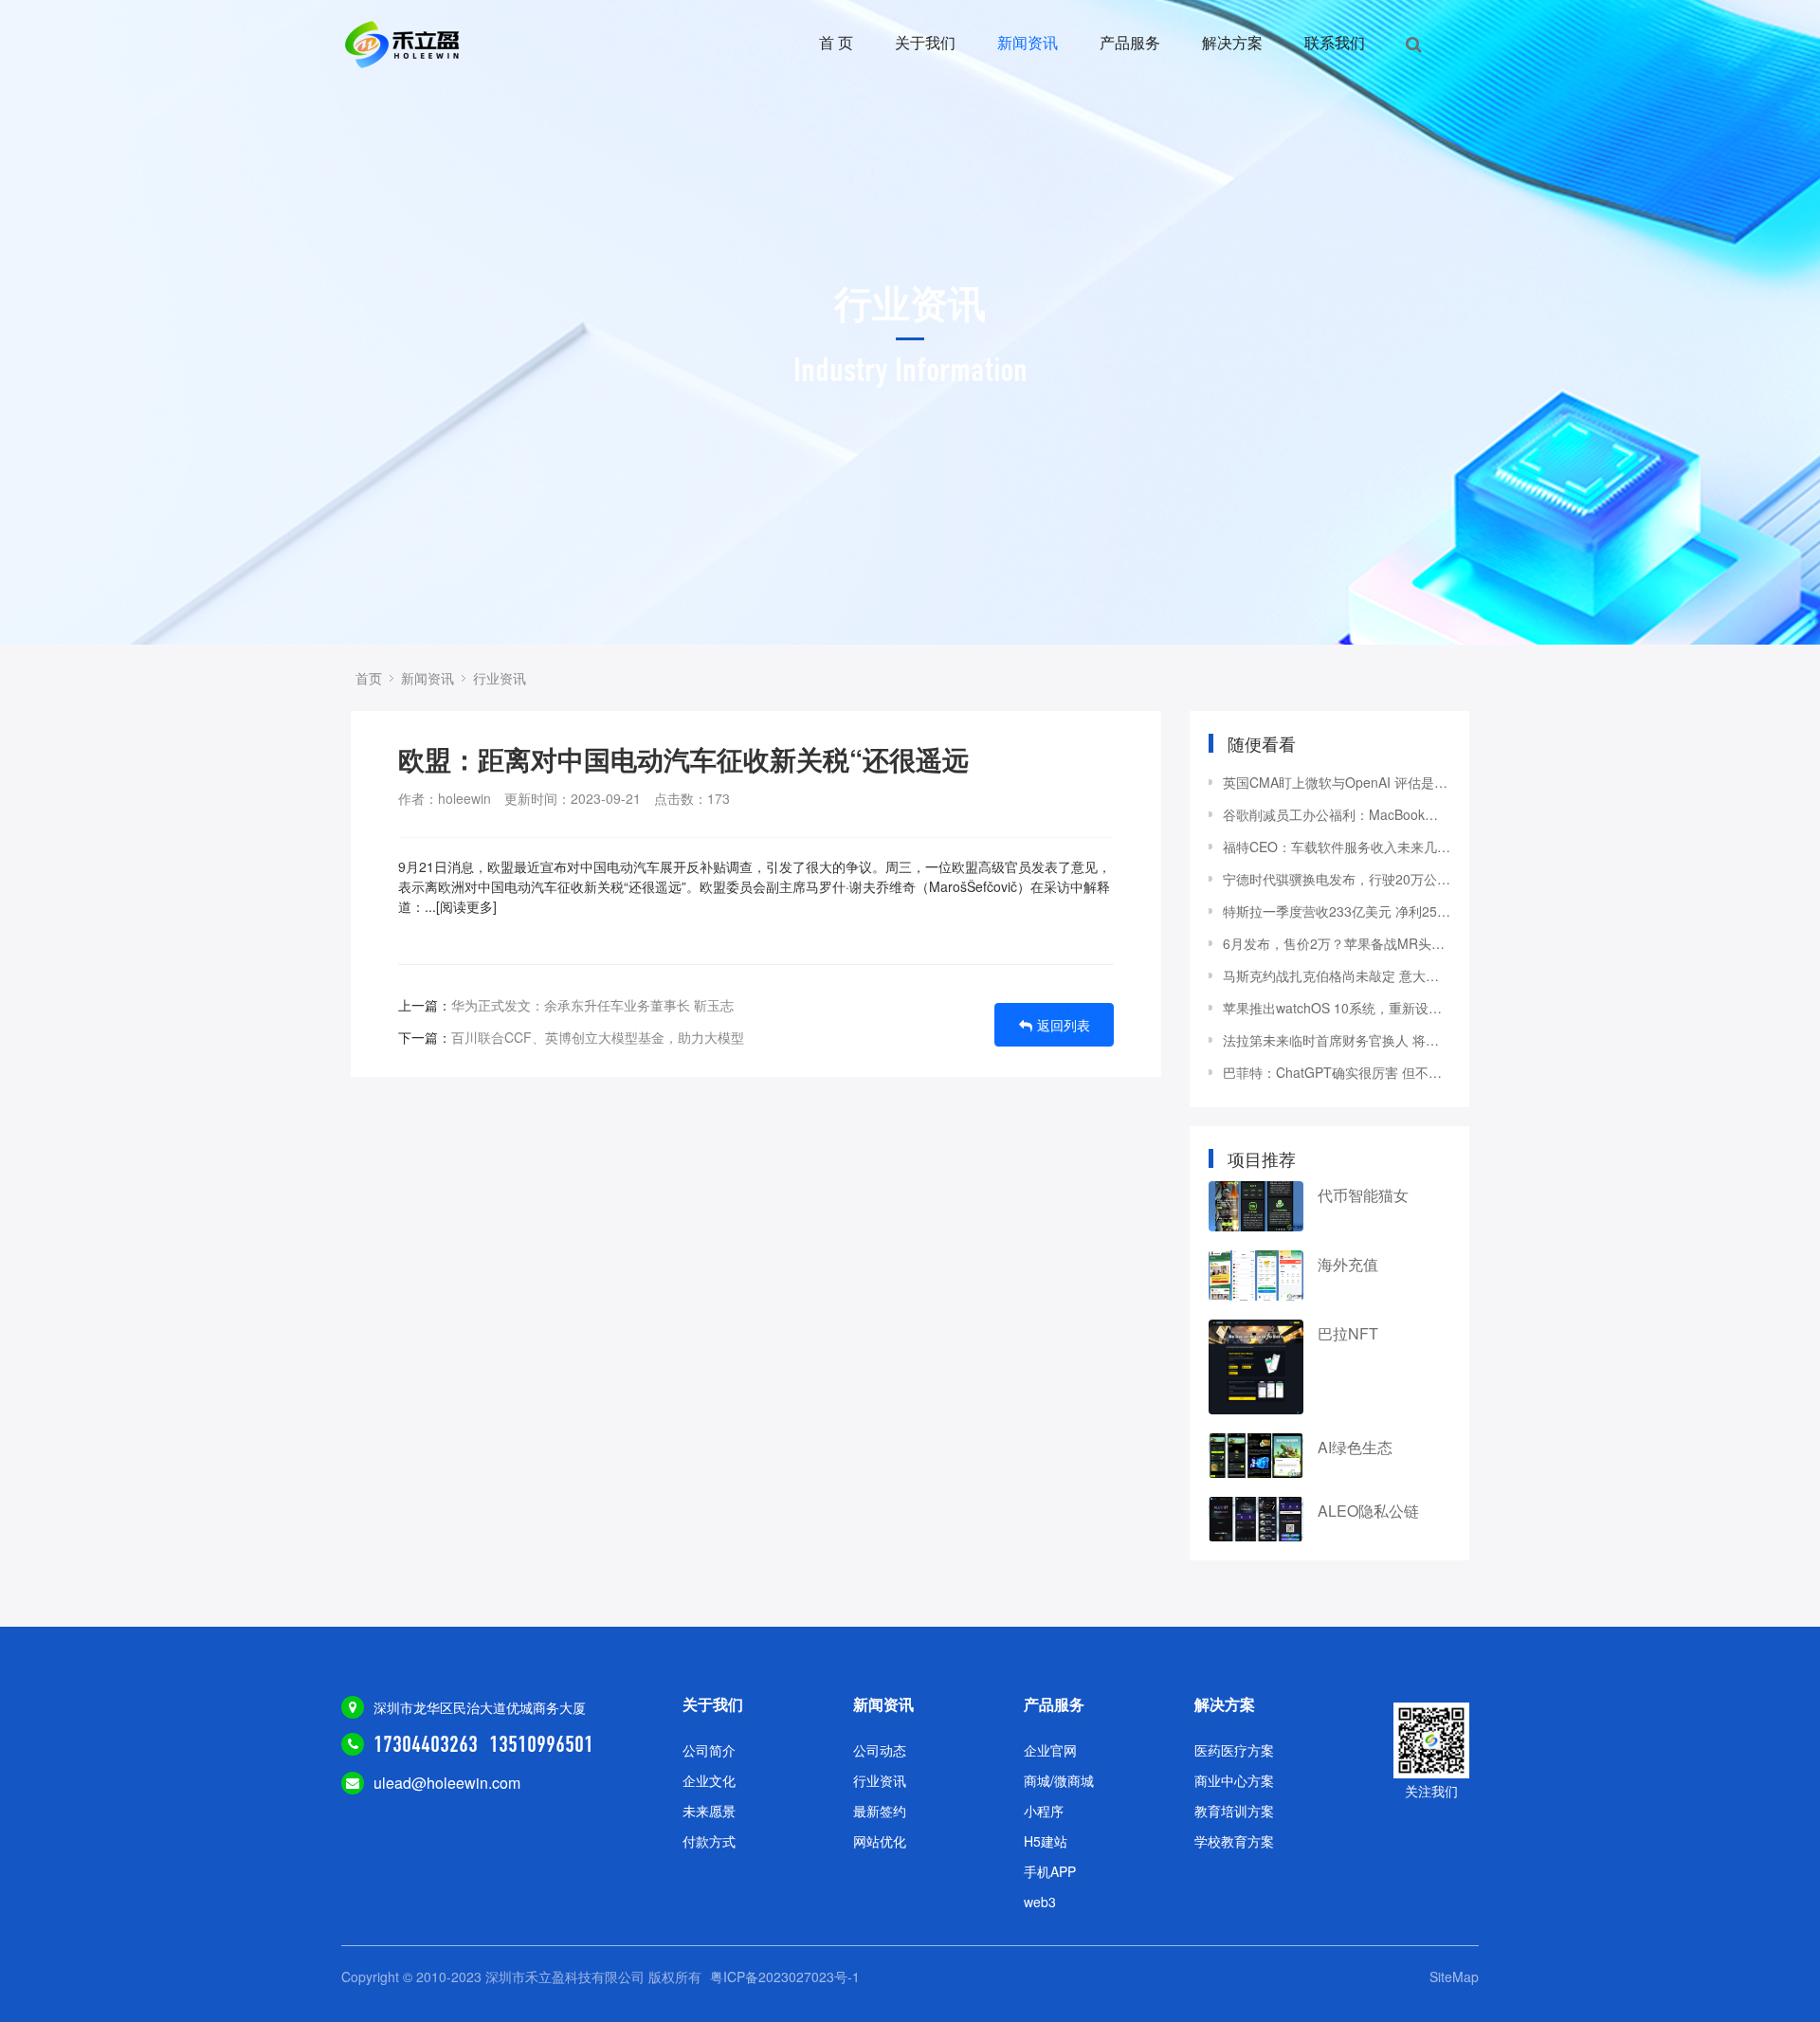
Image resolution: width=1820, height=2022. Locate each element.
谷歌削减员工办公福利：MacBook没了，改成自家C (1337, 814)
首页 (369, 678)
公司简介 (709, 1750)
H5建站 (1046, 1841)
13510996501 (541, 1744)
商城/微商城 (1059, 1780)
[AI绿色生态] (1256, 1456)
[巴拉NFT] (1256, 1367)
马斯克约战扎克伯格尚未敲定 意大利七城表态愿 (1337, 975)
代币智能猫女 (1363, 1195)
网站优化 (880, 1841)
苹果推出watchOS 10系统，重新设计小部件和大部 (1337, 1008)
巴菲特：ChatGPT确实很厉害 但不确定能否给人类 (1337, 1072)
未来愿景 (709, 1811)
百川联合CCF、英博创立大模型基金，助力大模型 (598, 1037)
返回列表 (1064, 1025)
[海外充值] (1256, 1275)
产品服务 (1130, 42)
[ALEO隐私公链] (1256, 1519)
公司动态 (880, 1750)
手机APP (1050, 1871)
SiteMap (1454, 1976)
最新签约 (880, 1811)
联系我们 (1335, 42)
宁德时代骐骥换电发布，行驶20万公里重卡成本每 (1337, 879)
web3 (1040, 1902)
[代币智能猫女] (1256, 1206)
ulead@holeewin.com (447, 1783)
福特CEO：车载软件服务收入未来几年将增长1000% (1337, 847)
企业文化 (709, 1780)
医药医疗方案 (1234, 1750)
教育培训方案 (1234, 1811)
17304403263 (426, 1744)
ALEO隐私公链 (1368, 1511)
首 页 (836, 42)
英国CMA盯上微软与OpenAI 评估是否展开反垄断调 (1337, 782)
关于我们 (925, 42)
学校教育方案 (1234, 1841)
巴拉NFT (1348, 1333)
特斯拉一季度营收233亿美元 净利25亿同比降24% (1337, 911)
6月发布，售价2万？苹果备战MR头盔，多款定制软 (1337, 943)
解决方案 (1232, 42)
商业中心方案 (1234, 1780)
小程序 (1044, 1811)
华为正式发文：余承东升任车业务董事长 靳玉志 (592, 1005)
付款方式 (709, 1841)
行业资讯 (500, 678)
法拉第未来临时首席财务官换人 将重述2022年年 (1337, 1040)
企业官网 (1050, 1750)
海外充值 (1348, 1264)
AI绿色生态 (1355, 1447)
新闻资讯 (1028, 42)
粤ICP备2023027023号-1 (785, 1976)
